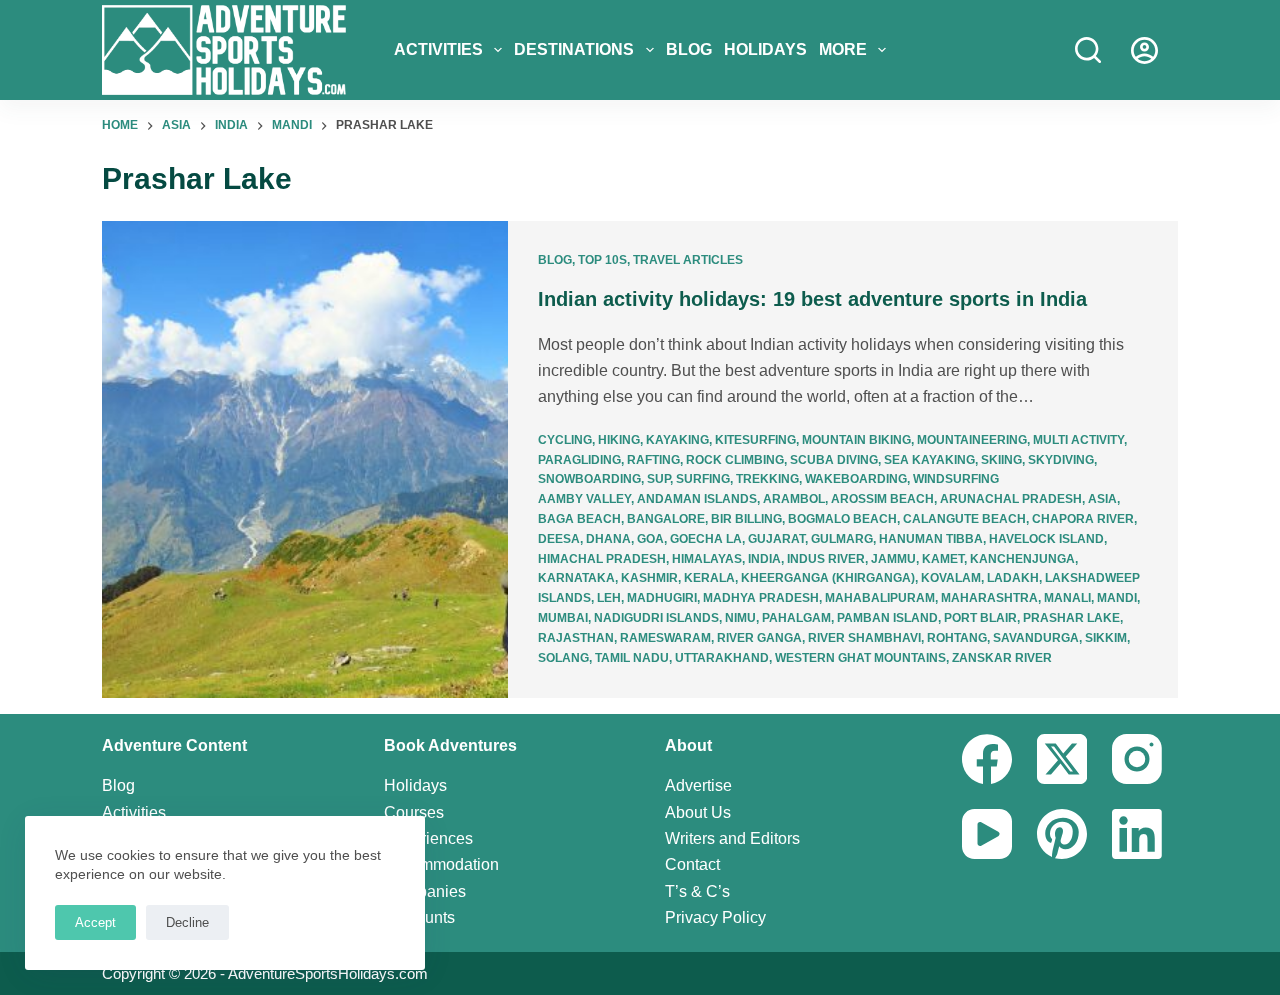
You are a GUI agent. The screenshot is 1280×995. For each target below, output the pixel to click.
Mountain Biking (856, 440)
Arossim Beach (882, 499)
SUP (658, 479)
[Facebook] (987, 759)
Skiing (1001, 460)
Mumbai (563, 618)
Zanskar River (1002, 658)
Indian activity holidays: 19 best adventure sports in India (812, 299)
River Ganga (759, 638)
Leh (609, 598)
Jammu (893, 559)
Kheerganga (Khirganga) (828, 578)
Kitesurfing (755, 440)
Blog (689, 49)
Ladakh (1013, 578)
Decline (187, 922)
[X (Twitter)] (1062, 759)
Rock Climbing (735, 460)
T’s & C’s (697, 891)
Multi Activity (1078, 440)
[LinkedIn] (1137, 834)
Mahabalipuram (880, 598)
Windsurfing (956, 479)
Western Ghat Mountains (860, 658)
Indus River (826, 559)
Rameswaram (665, 638)
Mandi (1117, 598)
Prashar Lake (1071, 618)
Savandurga (1036, 638)
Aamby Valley (584, 499)
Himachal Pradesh (602, 559)
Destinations (574, 49)
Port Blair (980, 618)
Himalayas (707, 559)
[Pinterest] (1062, 834)
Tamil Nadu (632, 658)
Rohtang (957, 638)
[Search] (1088, 50)
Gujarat (776, 539)
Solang (563, 658)
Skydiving (1061, 460)
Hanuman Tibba (931, 539)
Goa (650, 539)
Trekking (767, 479)
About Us (698, 812)
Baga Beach (579, 519)
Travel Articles (688, 260)
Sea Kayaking (929, 460)
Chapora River (1083, 519)
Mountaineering (972, 440)
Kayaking (677, 440)
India (764, 559)
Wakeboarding (856, 479)
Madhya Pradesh (761, 598)
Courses (414, 812)
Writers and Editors (732, 838)
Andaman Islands (697, 499)
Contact (692, 864)
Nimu (740, 618)
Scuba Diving (834, 460)
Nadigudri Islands (656, 618)
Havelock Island (1046, 539)
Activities (438, 49)
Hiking (619, 440)
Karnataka (576, 578)
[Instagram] (1137, 759)
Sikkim (1106, 638)
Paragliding (579, 460)
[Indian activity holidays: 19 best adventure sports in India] (305, 460)
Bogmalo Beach (842, 519)
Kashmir (649, 578)
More (843, 49)
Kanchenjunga (1022, 559)
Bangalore (666, 519)
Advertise (698, 785)
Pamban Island (887, 618)
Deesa (559, 539)
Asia (1102, 499)
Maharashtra (989, 598)
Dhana (608, 539)
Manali (1067, 598)
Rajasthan (576, 638)
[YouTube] (987, 834)
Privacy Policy (715, 917)
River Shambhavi (864, 638)
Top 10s (602, 260)
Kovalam (951, 578)
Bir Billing (746, 519)
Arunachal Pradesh (1011, 499)
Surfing (703, 479)
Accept (95, 922)
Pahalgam (796, 618)
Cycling (565, 440)
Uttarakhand (722, 658)
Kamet (943, 559)
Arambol (794, 499)
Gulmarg (842, 539)
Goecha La (706, 539)
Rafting (653, 460)
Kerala (709, 578)
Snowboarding (589, 479)
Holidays (765, 49)
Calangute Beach (964, 519)
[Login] (1144, 50)
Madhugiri (662, 598)
